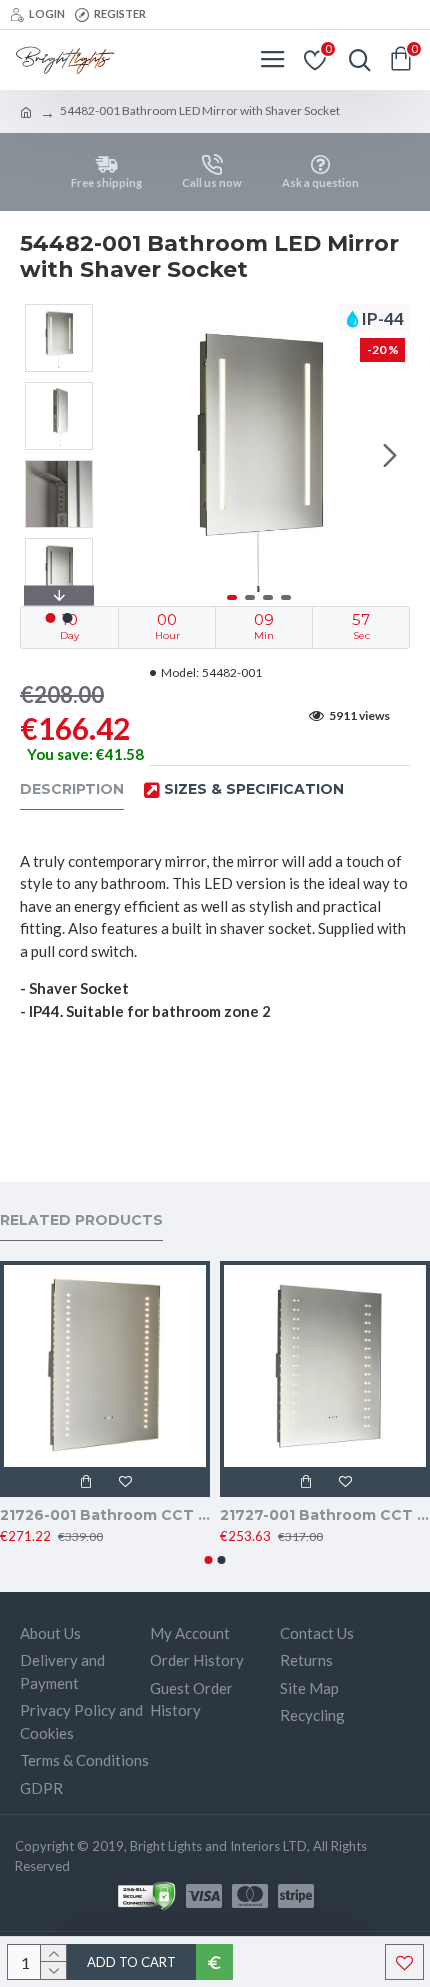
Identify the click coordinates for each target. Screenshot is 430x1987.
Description (72, 789)
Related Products (81, 1220)
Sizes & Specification (254, 789)
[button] (128, 455)
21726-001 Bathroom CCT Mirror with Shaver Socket (105, 1515)
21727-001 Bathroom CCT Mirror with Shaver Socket (325, 1515)
